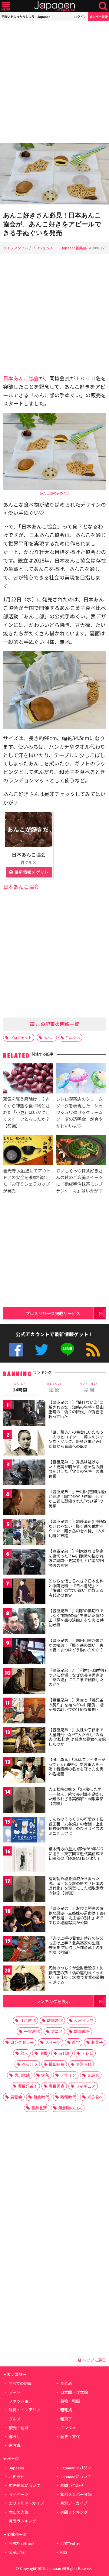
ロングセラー (22, 2042)
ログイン (80, 17)
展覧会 (16, 2097)
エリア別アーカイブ (26, 2503)
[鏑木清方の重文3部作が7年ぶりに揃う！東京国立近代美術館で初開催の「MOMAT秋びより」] (24, 1860)
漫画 (43, 2053)
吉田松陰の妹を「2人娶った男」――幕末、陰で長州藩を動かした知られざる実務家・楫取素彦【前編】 (77, 1796)
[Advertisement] (54, 82)
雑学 (76, 2042)
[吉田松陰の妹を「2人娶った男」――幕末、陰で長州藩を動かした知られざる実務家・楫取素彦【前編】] (24, 1801)
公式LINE (67, 1350)
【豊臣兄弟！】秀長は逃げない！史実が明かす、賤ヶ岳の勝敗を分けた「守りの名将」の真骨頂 (76, 1469)
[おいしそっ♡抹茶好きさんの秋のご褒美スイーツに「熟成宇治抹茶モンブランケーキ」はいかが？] (81, 1151)
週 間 (54, 1387)
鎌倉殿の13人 (70, 2108)
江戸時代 (28, 2020)
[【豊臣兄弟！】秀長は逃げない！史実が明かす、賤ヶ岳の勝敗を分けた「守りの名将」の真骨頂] (24, 1473)
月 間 (89, 1387)
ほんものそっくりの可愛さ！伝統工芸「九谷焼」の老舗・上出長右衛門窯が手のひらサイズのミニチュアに (76, 1826)
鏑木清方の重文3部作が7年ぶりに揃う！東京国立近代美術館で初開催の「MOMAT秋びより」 (76, 1853)
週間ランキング (74, 2512)
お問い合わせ (72, 2485)
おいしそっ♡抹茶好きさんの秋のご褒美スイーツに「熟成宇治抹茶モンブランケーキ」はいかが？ (79, 1180)
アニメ (57, 2031)
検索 (103, 6)
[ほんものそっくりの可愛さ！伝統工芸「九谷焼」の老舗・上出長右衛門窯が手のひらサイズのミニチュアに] (24, 1830)
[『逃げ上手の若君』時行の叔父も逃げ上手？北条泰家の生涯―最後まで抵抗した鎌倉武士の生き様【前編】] (24, 1950)
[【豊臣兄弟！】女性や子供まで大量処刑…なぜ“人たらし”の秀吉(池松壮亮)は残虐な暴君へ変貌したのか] (24, 1741)
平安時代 (32, 2031)
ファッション (21, 2401)
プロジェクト (43, 248)
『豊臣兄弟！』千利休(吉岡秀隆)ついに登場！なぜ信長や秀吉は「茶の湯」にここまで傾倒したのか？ (77, 1677)
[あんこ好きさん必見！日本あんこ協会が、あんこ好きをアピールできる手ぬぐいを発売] (54, 174)
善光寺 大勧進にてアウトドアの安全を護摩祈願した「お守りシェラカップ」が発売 (27, 1180)
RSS (93, 1350)
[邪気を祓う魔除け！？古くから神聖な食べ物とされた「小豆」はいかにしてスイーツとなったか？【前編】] (28, 1079)
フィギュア (86, 2086)
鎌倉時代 (41, 2097)
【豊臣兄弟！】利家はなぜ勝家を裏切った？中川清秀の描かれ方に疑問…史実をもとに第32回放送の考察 (76, 1558)
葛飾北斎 (39, 2108)
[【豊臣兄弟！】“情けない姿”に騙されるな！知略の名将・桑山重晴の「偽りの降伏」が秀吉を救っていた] (24, 1414)
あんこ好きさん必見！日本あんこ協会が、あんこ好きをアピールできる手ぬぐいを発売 (52, 224)
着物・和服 (70, 2401)
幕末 (24, 2053)
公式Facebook (16, 1350)
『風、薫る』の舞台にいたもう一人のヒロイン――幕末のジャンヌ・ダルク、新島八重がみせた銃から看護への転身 (76, 1439)
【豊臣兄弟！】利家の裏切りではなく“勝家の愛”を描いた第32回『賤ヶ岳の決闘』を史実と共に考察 (76, 1618)
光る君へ (95, 2097)
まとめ (66, 2383)
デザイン (68, 2075)
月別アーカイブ (74, 2503)
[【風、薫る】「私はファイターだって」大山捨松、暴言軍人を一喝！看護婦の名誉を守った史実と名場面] (24, 1771)
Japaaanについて (76, 2477)
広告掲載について (25, 2485)
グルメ (15, 2419)
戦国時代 (55, 2020)
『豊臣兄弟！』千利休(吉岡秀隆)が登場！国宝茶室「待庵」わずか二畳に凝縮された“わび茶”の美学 (77, 1499)
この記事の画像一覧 (57, 1024)
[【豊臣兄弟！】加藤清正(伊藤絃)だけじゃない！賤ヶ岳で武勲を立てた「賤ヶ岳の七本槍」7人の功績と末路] (24, 1533)
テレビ (87, 2053)
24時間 (20, 1387)
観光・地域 (19, 2428)
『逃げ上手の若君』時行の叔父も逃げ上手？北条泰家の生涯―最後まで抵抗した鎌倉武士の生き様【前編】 (76, 1945)
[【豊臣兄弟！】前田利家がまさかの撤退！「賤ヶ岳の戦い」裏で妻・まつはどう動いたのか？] (24, 1652)
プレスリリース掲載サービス (53, 1313)
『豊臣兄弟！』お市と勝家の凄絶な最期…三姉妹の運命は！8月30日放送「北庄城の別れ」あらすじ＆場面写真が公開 (77, 1915)
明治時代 (84, 2064)
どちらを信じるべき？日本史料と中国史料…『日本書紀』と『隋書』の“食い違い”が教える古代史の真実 (76, 1588)
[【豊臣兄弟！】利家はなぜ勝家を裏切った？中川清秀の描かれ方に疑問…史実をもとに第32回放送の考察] (24, 1563)
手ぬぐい (73, 1037)
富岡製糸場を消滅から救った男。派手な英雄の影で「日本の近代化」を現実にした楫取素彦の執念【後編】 (76, 1886)
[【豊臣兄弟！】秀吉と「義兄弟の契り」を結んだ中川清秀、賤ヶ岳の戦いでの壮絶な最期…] (24, 1711)
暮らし (15, 2436)
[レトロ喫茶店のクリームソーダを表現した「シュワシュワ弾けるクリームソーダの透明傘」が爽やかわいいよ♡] (81, 1079)
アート (15, 2392)
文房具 (93, 2075)
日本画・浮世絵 (74, 2392)
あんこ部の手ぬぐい (55, 493)
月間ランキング (23, 2521)
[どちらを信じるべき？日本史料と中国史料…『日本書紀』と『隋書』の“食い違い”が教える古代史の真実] (24, 1592)
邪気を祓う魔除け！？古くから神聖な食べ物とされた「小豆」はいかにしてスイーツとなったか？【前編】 (26, 1112)
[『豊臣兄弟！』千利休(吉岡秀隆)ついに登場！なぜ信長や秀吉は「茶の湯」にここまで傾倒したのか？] (24, 1682)
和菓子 (66, 2419)
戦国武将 (82, 2031)
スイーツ (53, 2042)
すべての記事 (20, 2383)
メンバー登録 (98, 17)
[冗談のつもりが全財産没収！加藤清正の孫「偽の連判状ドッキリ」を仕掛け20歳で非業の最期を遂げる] (24, 1979)
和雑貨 (66, 2410)
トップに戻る (94, 2360)
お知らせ (17, 2477)
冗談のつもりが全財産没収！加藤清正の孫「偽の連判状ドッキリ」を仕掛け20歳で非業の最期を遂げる (76, 1975)
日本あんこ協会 (21, 378)
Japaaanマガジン (76, 2468)
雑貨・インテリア (25, 2410)
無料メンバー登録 (76, 2494)
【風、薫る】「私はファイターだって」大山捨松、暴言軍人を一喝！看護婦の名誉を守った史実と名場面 (77, 1767)
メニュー (6, 6)
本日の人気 (19, 2512)
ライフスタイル (16, 248)
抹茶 (45, 2075)
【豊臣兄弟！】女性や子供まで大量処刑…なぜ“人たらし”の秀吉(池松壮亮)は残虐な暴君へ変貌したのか (77, 1737)
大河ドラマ (84, 2020)
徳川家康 (22, 2075)
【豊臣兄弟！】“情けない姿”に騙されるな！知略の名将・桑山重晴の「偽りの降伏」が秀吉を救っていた (76, 1409)
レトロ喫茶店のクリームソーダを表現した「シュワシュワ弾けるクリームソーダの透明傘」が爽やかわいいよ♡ (79, 1112)
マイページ (19, 2494)
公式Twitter (42, 1350)
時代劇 (64, 2053)
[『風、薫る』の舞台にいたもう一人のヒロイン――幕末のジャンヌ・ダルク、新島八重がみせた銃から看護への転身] (24, 1444)
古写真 (15, 2445)
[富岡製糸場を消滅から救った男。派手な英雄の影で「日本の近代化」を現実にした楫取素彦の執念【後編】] (24, 1890)
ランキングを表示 (53, 2001)
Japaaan (54, 6)
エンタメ (68, 2428)
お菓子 (97, 2042)
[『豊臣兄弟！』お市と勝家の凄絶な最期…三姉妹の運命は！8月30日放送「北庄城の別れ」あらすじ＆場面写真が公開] (24, 1920)
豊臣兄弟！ (28, 2086)
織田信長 (57, 2064)
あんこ (49, 1037)
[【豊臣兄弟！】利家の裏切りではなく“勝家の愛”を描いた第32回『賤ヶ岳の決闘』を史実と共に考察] (24, 1622)
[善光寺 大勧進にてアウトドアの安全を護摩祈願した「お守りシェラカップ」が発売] (28, 1151)
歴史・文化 (70, 2436)
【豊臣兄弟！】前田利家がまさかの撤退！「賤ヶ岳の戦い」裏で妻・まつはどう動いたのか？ (76, 1645)
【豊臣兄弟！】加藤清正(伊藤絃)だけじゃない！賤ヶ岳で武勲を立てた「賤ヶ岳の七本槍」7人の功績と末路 (77, 1528)
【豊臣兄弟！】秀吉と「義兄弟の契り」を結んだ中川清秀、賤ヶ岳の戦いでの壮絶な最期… (76, 1705)
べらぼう (30, 2064)
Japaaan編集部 (74, 248)
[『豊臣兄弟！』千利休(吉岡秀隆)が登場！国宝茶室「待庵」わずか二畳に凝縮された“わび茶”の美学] (24, 1503)
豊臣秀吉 (57, 2086)
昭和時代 (68, 2097)
